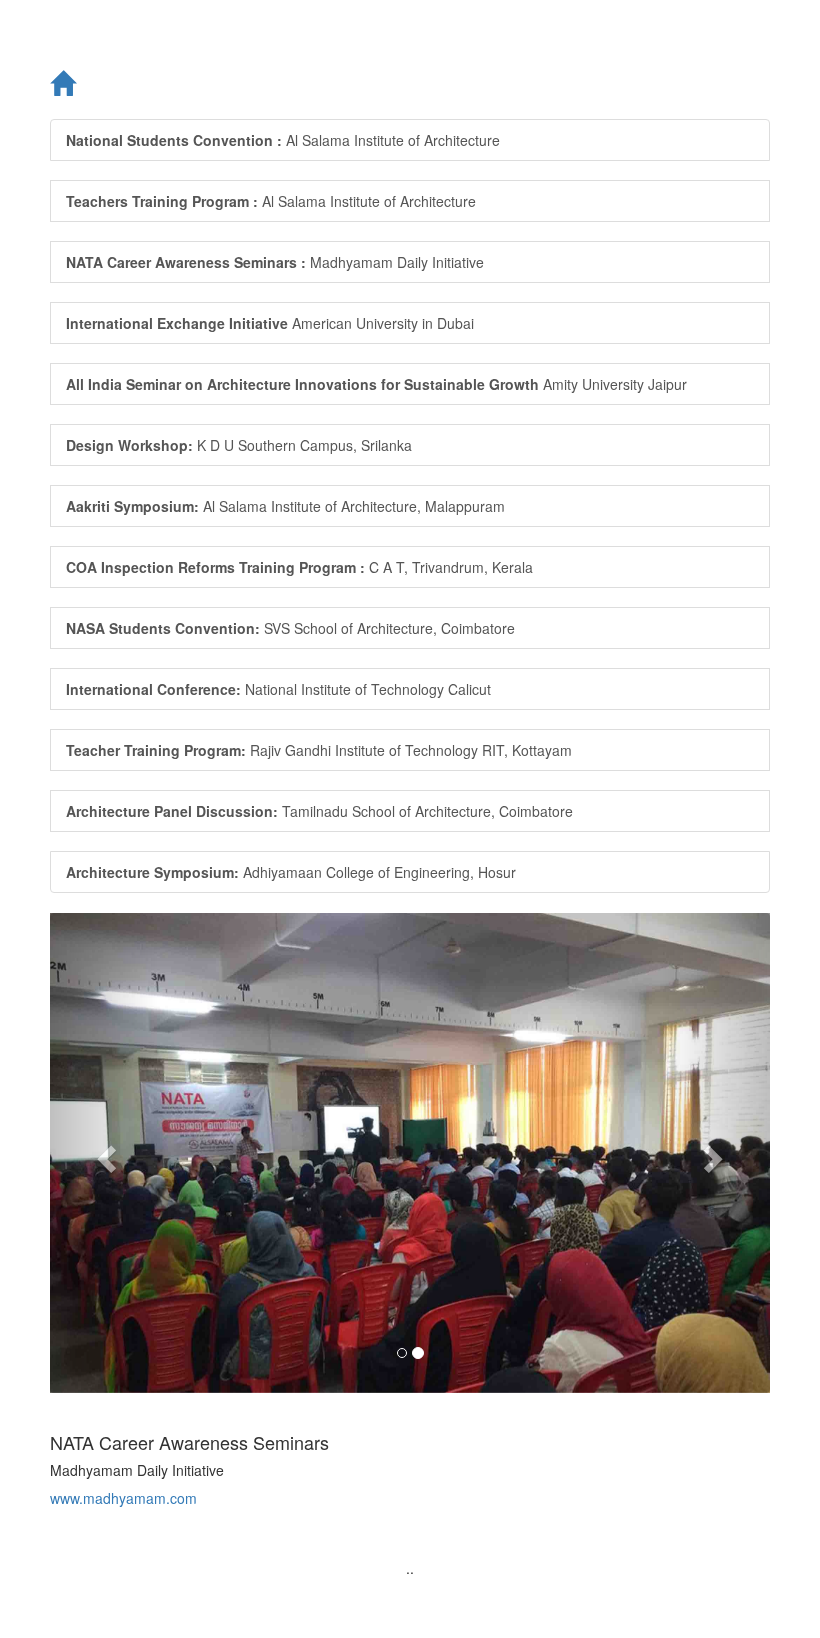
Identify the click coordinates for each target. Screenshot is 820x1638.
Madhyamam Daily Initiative (275, 262)
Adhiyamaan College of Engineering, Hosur (291, 872)
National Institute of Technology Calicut (278, 689)
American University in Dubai (270, 323)
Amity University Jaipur (376, 384)
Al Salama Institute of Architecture (283, 140)
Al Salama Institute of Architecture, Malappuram (285, 506)
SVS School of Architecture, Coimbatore (290, 628)
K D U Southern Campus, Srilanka (239, 445)
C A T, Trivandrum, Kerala (299, 567)
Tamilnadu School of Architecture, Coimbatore (319, 811)
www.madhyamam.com (123, 1498)
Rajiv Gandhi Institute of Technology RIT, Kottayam (319, 750)
